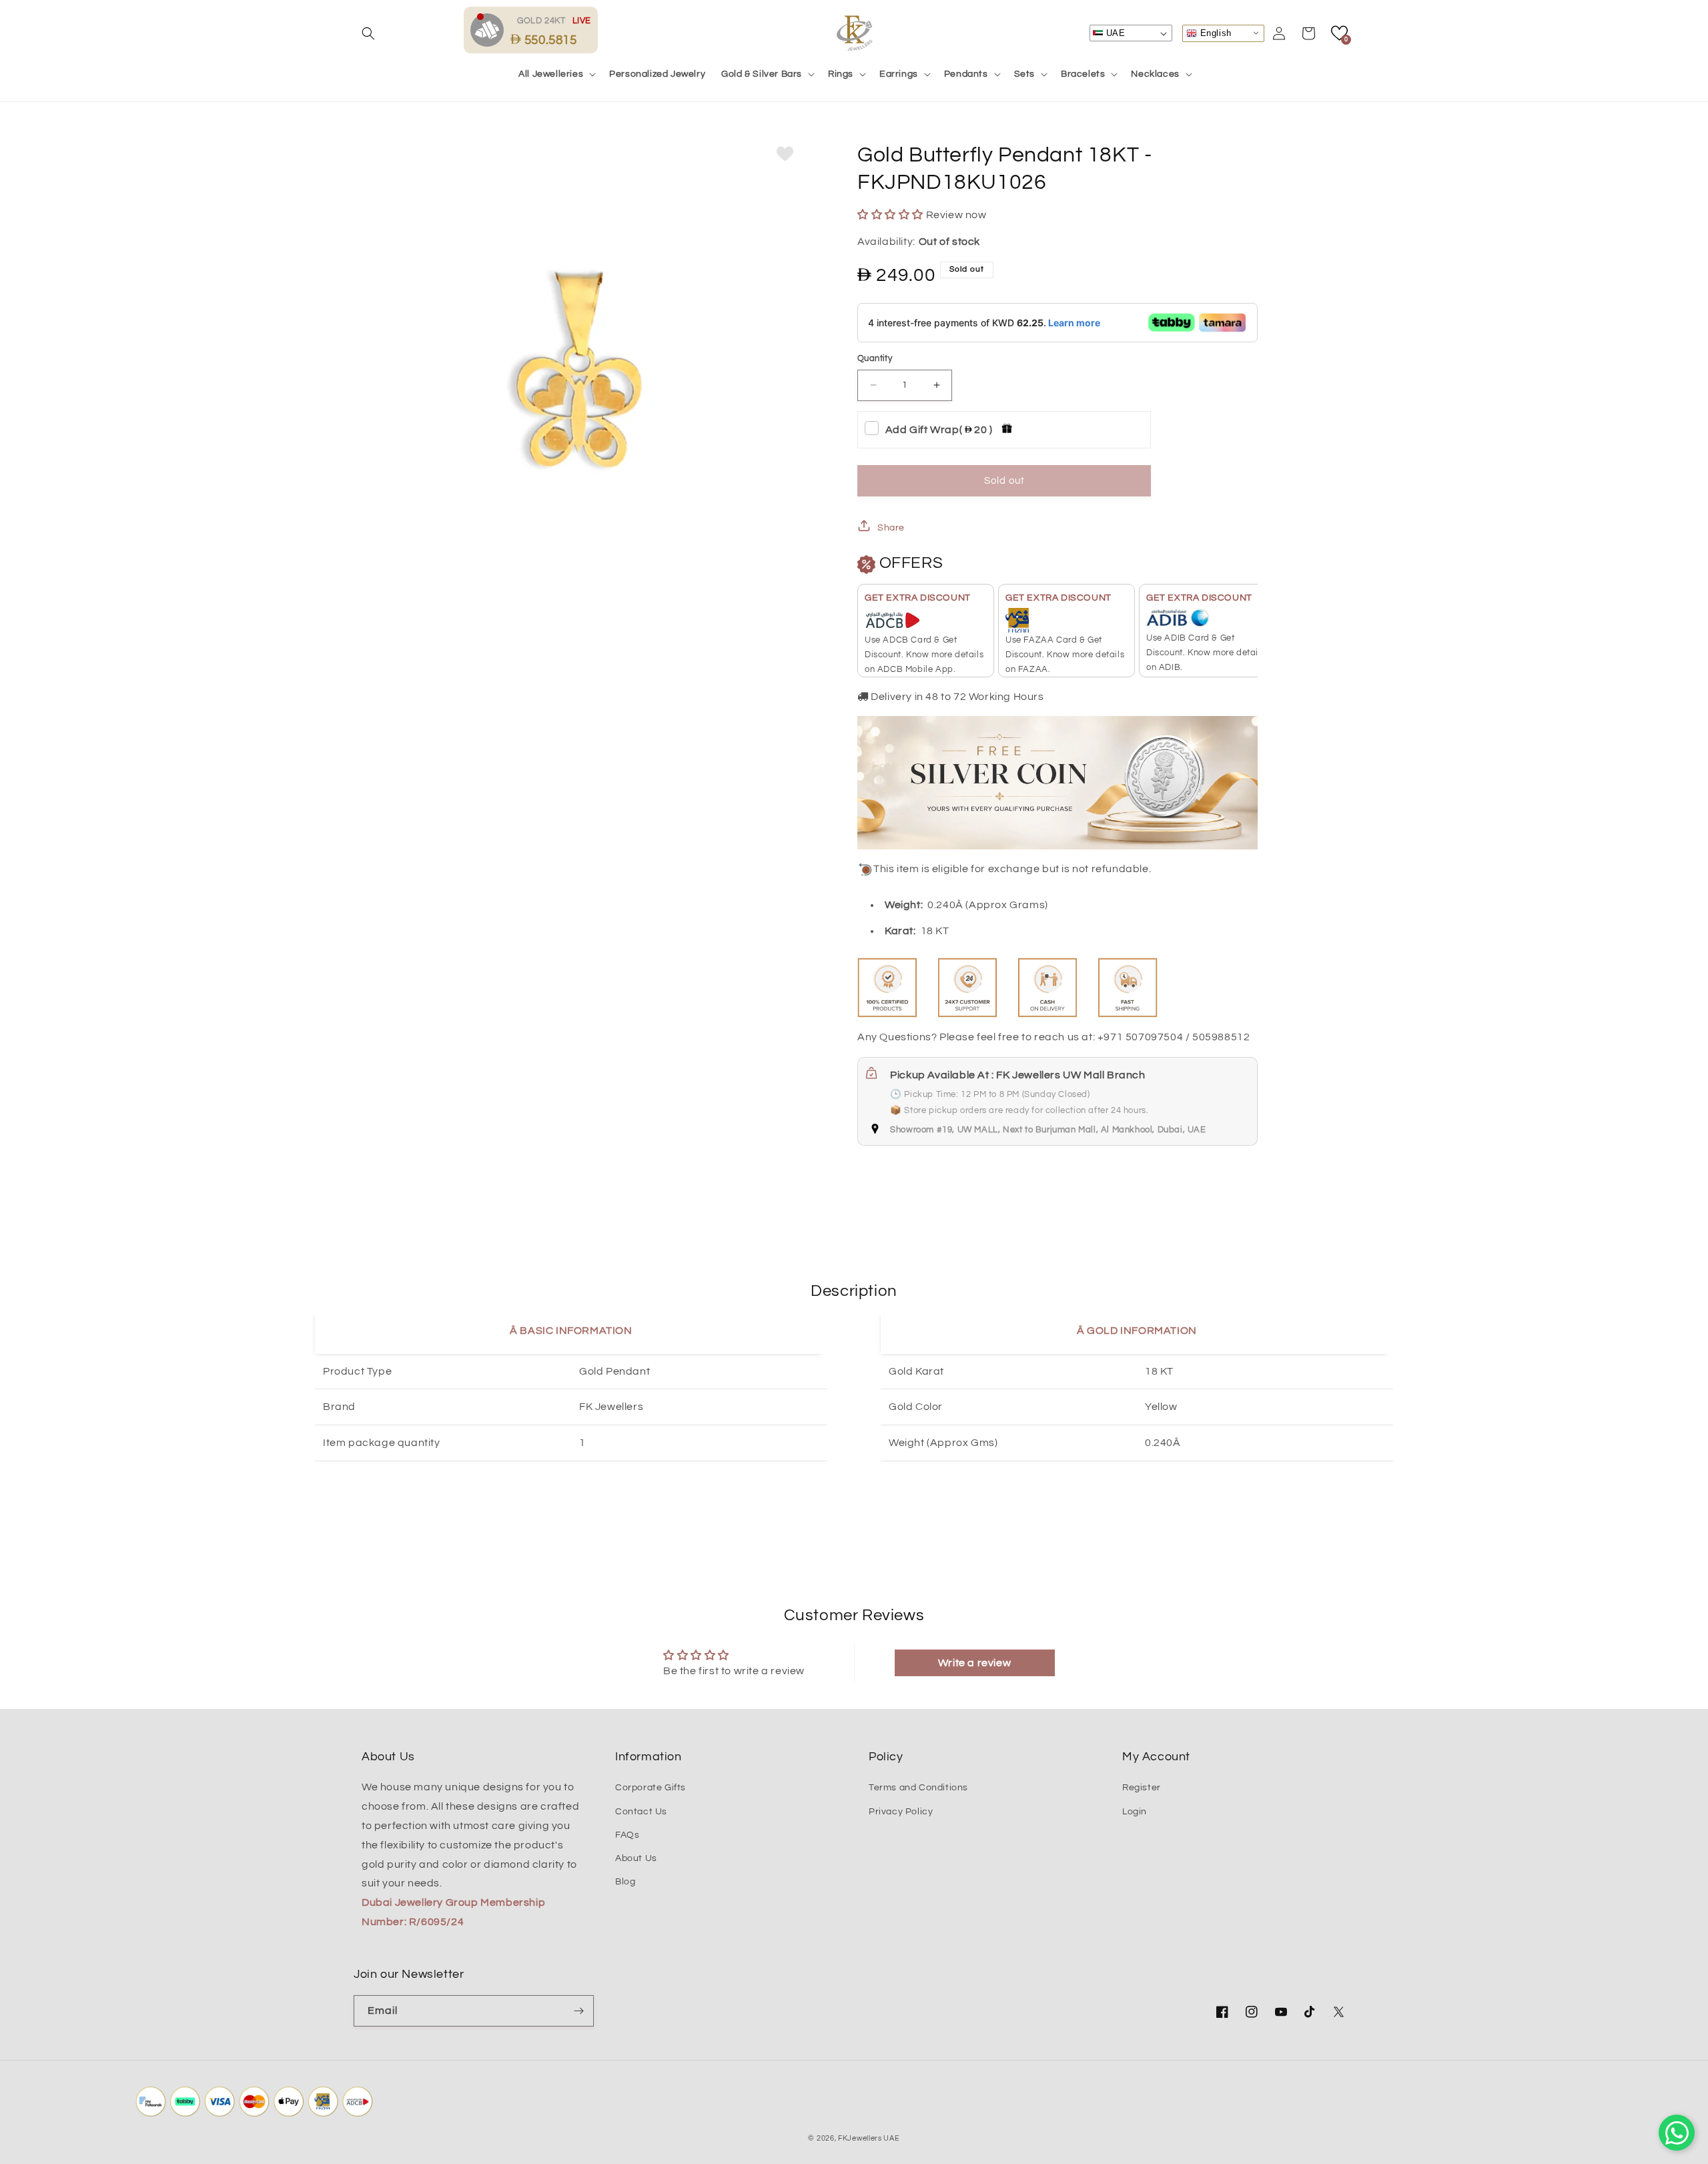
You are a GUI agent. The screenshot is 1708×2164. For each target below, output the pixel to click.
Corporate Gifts (651, 1788)
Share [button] (891, 528)
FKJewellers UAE (869, 2138)
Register (1142, 1788)
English (1214, 32)
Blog (625, 1882)
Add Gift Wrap (939, 430)
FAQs (627, 1835)
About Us (636, 1858)
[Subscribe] (578, 2011)
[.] (490, 29)
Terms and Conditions (918, 1788)
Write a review (974, 1663)
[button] (368, 33)
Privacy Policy (901, 1812)
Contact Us (641, 1812)
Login (1135, 1812)
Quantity (875, 358)
